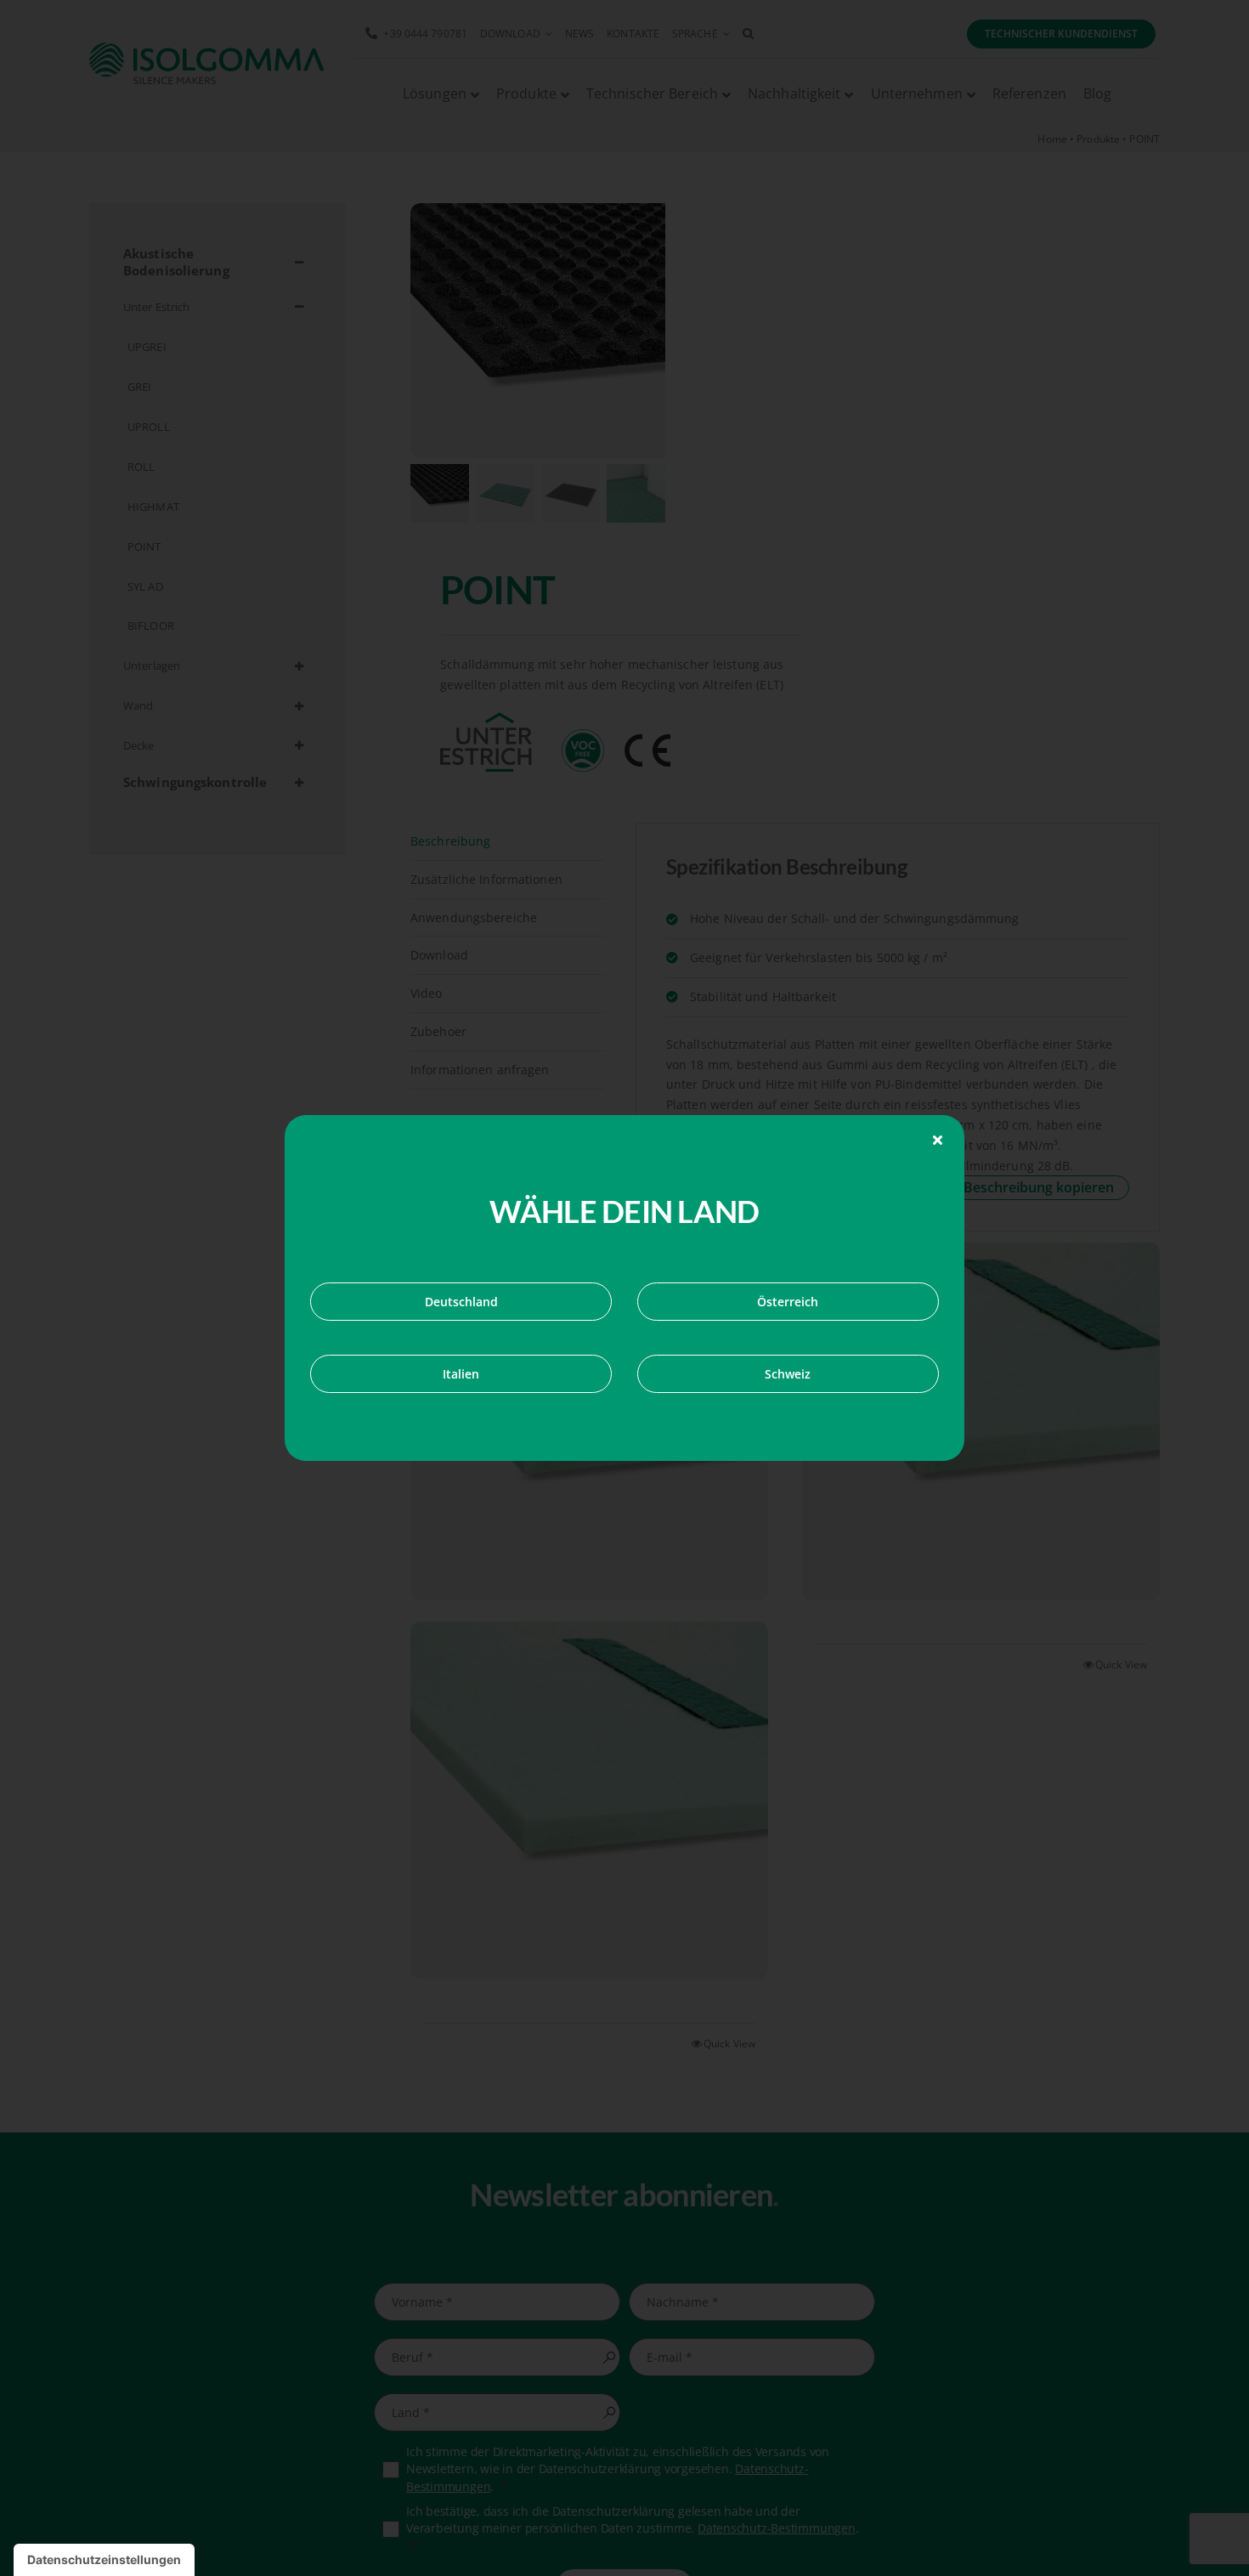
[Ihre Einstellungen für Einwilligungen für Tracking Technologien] (104, 2560)
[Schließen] (938, 1140)
